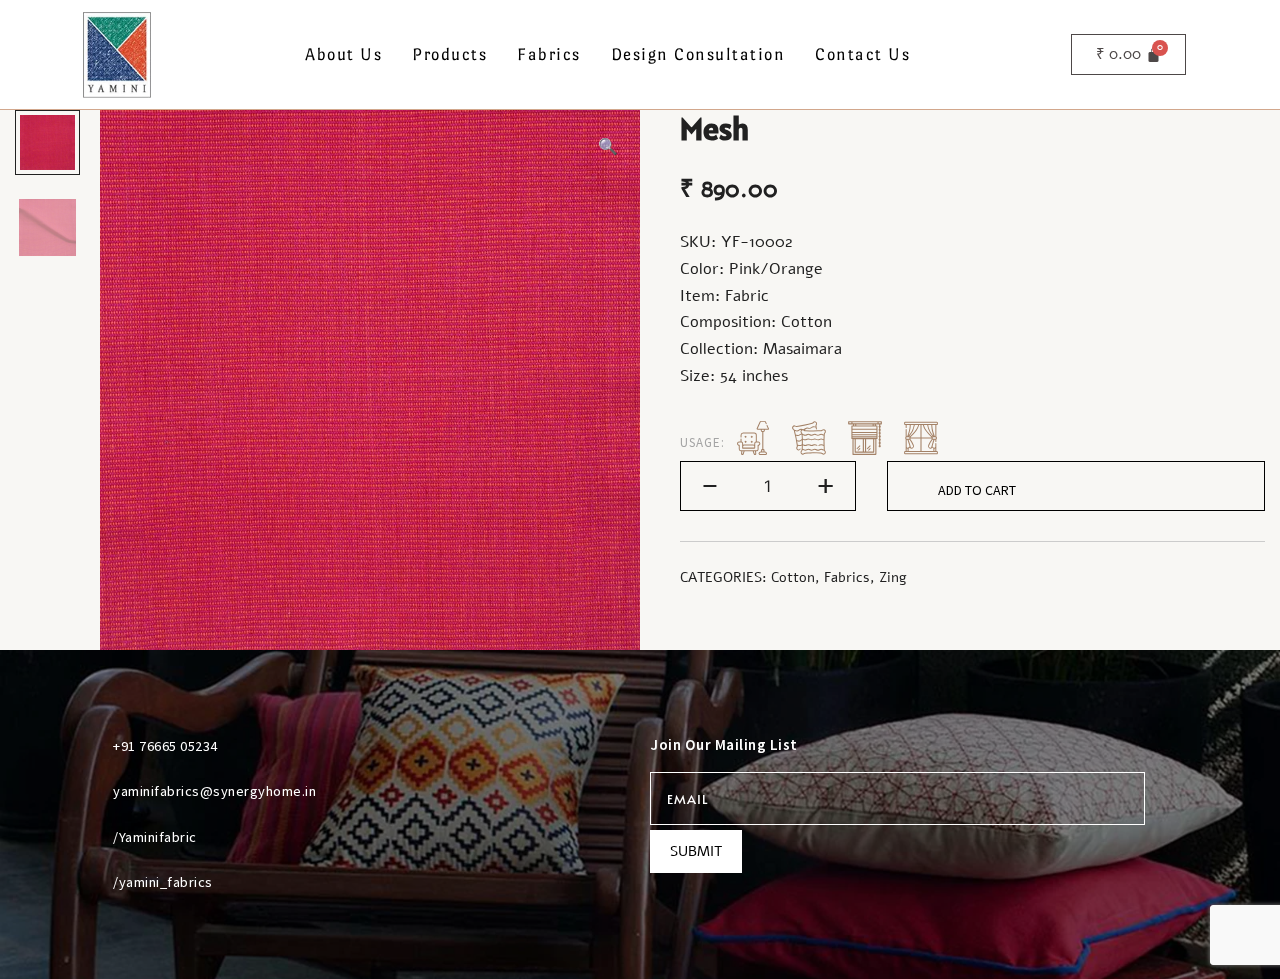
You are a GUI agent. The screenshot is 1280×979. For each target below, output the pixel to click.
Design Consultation (698, 54)
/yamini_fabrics (163, 882)
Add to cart (977, 490)
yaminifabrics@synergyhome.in (214, 791)
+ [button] (825, 484)
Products (449, 54)
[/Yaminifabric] (89, 837)
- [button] (710, 484)
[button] (608, 147)
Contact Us (862, 54)
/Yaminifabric (155, 837)
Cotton (793, 577)
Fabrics (549, 54)
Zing (893, 577)
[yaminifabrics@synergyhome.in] (89, 791)
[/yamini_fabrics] (89, 882)
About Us (343, 54)
